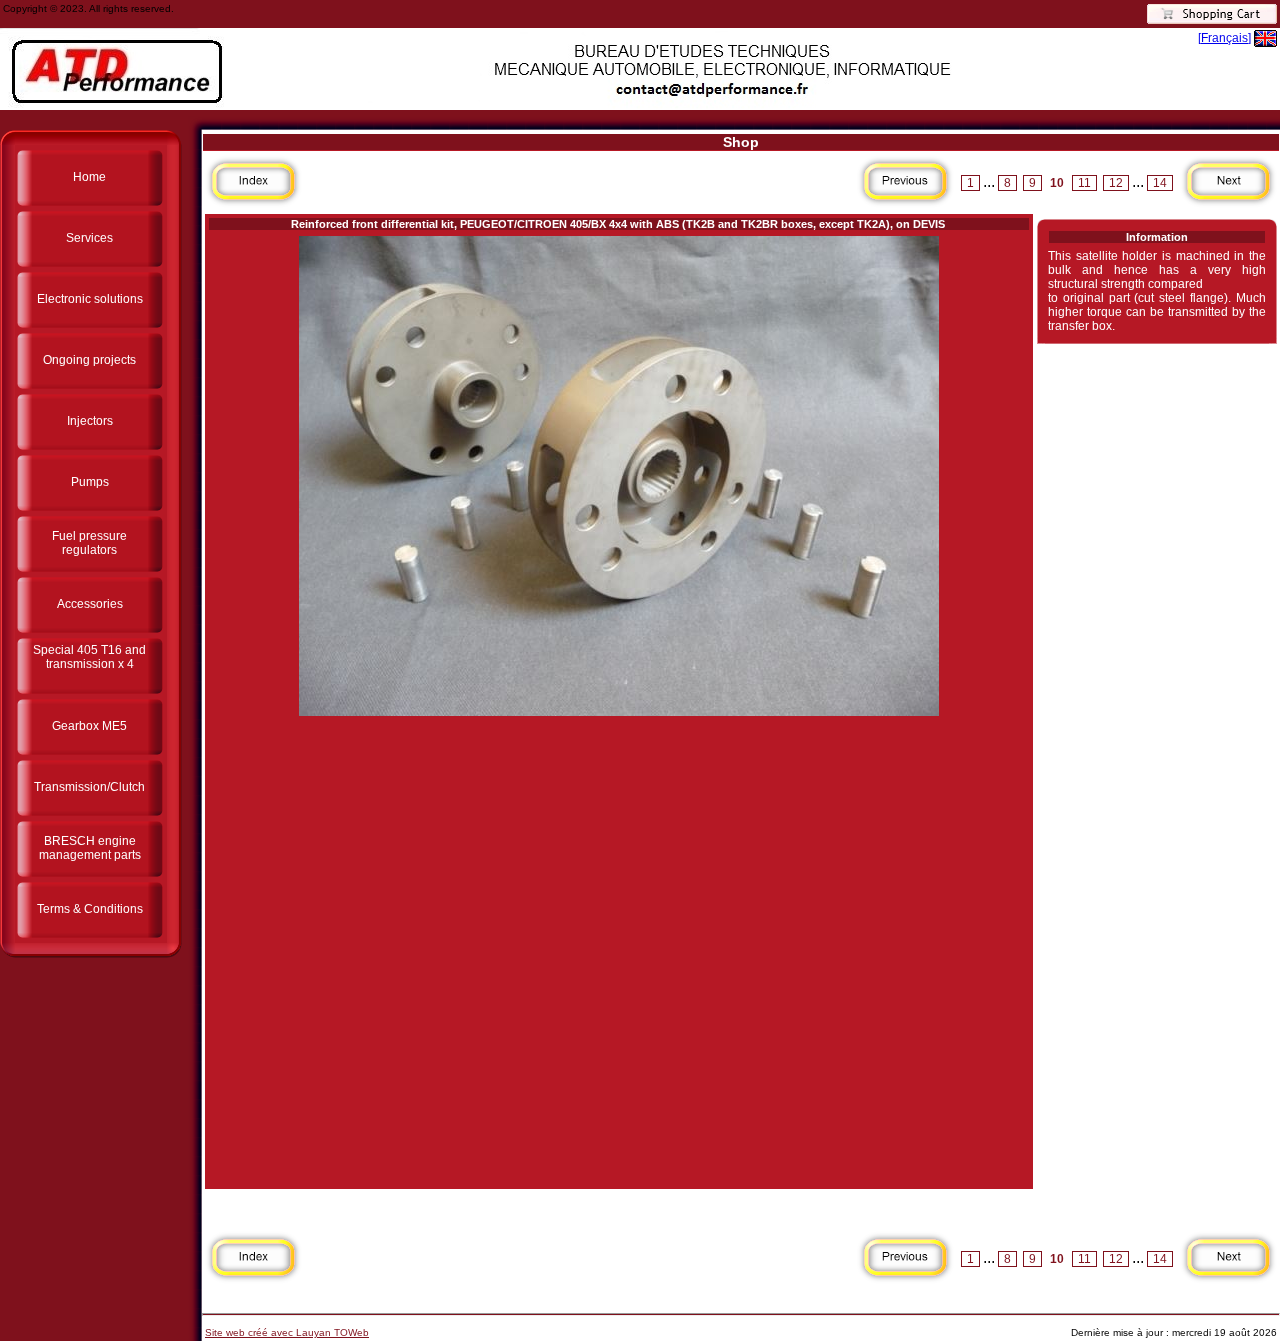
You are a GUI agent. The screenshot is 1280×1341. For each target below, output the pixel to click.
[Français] (1224, 38)
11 (1084, 183)
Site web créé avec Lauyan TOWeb (287, 1332)
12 (1116, 183)
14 (1160, 183)
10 (1057, 183)
